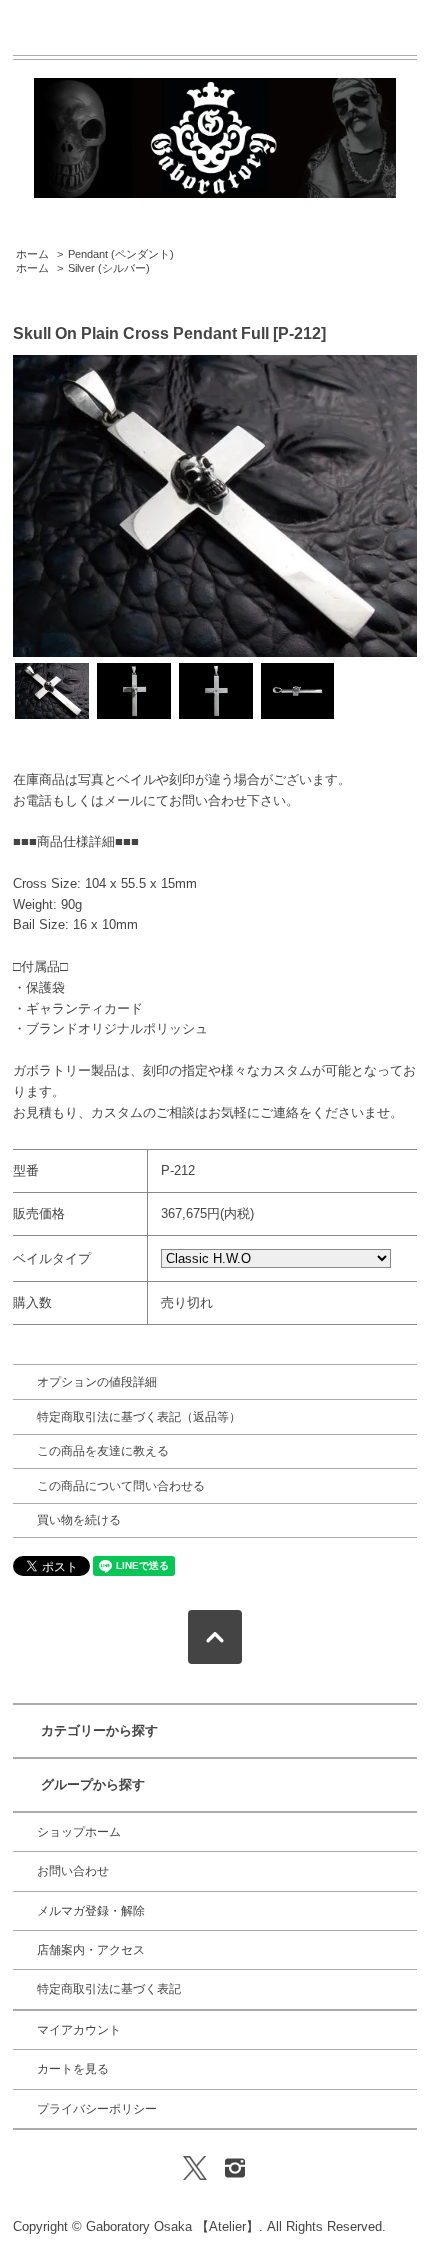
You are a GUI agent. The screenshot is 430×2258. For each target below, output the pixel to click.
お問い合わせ (73, 1871)
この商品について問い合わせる (121, 1486)
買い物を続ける (79, 1520)
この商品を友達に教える (103, 1451)
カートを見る (73, 2069)
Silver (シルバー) (109, 268)
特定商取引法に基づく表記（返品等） (139, 1417)
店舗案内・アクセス (91, 1950)
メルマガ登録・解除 (91, 1911)
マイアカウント (79, 2030)
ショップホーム (79, 1832)
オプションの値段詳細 (97, 1382)
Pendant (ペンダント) (121, 254)
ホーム (32, 254)
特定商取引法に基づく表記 (109, 1989)
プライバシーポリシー (97, 2109)
